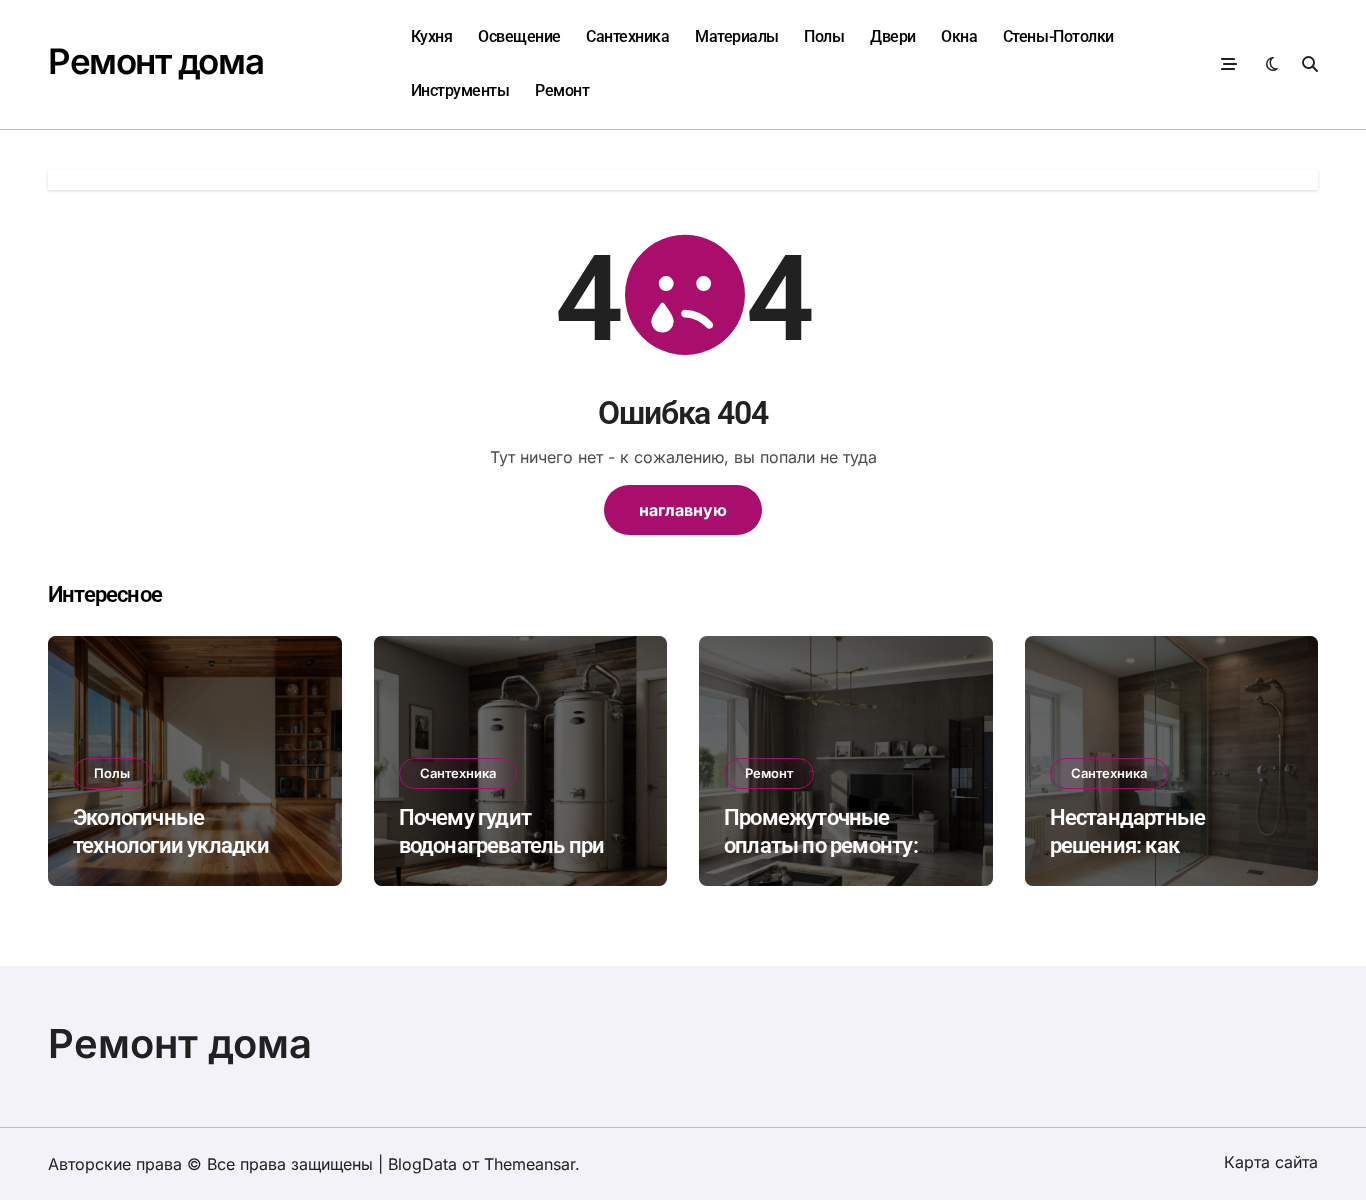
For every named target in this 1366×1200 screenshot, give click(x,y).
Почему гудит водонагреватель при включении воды (502, 846)
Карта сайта (1271, 1162)
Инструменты (460, 90)
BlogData (422, 1164)
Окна (959, 36)
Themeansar (529, 1164)
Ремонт (562, 90)
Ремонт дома (155, 61)
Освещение (519, 36)
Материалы (737, 36)
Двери (893, 36)
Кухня (432, 36)
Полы (824, 36)
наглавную (683, 510)
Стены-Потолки (1058, 36)
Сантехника (627, 36)
